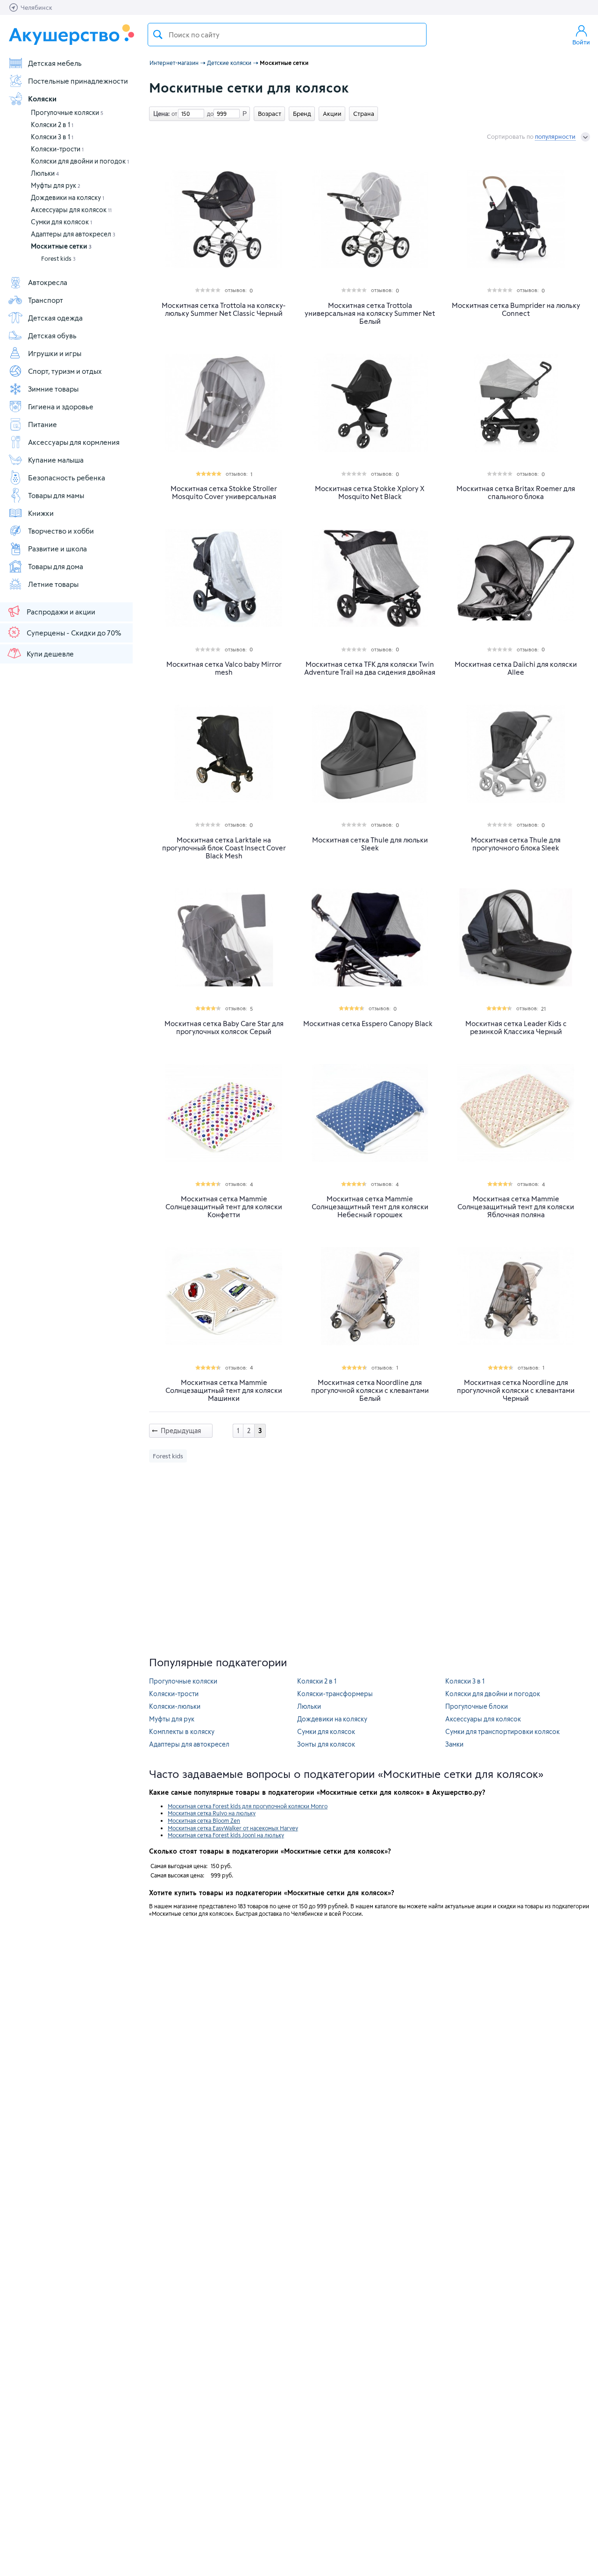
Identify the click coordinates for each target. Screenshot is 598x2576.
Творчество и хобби (61, 531)
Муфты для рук (56, 185)
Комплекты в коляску (182, 1731)
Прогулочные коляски (67, 112)
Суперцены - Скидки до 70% (74, 633)
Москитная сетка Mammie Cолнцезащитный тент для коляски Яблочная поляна (516, 1207)
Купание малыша (56, 460)
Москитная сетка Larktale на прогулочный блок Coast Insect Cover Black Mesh (224, 848)
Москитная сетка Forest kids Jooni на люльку (226, 1835)
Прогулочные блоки (477, 1706)
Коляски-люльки (175, 1706)
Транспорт (46, 300)
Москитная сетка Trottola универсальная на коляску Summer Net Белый (370, 313)
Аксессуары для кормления (74, 442)
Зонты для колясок (326, 1744)
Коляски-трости (57, 149)
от (173, 114)
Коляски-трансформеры (335, 1694)
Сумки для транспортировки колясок (502, 1731)
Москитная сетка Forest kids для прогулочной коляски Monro (248, 1806)
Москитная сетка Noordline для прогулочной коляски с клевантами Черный (516, 1390)
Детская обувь (52, 335)
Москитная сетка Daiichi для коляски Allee (516, 668)
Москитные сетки (61, 246)
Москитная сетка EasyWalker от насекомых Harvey (233, 1828)
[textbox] (287, 35)
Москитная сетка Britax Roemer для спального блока (516, 492)
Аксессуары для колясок (71, 210)
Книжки (41, 513)
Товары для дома (56, 566)
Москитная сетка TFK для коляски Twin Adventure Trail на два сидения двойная (370, 668)
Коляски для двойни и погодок (80, 161)
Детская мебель (55, 63)
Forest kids (58, 258)
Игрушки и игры (55, 353)
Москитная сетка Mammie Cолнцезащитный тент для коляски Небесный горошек (370, 1207)
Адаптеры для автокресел (73, 234)
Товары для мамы (56, 495)
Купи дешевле (50, 654)
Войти (581, 42)
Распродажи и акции (61, 612)
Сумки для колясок (61, 222)
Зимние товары (53, 389)
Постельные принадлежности (78, 81)
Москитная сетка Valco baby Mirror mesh (224, 668)
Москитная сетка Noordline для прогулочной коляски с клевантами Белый (370, 1390)
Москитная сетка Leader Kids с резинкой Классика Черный (516, 1028)
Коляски (42, 99)
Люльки (45, 173)
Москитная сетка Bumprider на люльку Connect (516, 309)
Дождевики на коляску (68, 197)
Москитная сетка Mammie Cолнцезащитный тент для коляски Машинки (224, 1390)
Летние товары (53, 584)
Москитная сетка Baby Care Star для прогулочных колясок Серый (224, 1028)
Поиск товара (158, 35)
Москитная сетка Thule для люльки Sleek (370, 844)
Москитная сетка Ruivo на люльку (212, 1813)
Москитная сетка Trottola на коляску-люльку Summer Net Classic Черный (224, 309)
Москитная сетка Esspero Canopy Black (368, 1024)
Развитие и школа (57, 549)
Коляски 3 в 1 (52, 137)
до (209, 114)
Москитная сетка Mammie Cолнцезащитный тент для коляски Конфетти (224, 1207)
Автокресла (48, 282)
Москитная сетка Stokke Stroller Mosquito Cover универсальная (224, 492)
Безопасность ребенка (67, 478)
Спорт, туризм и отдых (65, 371)
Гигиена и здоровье (61, 407)
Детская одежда (55, 318)
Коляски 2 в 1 (52, 125)
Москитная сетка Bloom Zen (204, 1820)
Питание (43, 424)
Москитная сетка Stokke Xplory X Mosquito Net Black (370, 492)
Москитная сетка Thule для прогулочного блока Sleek (516, 844)
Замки (454, 1744)
